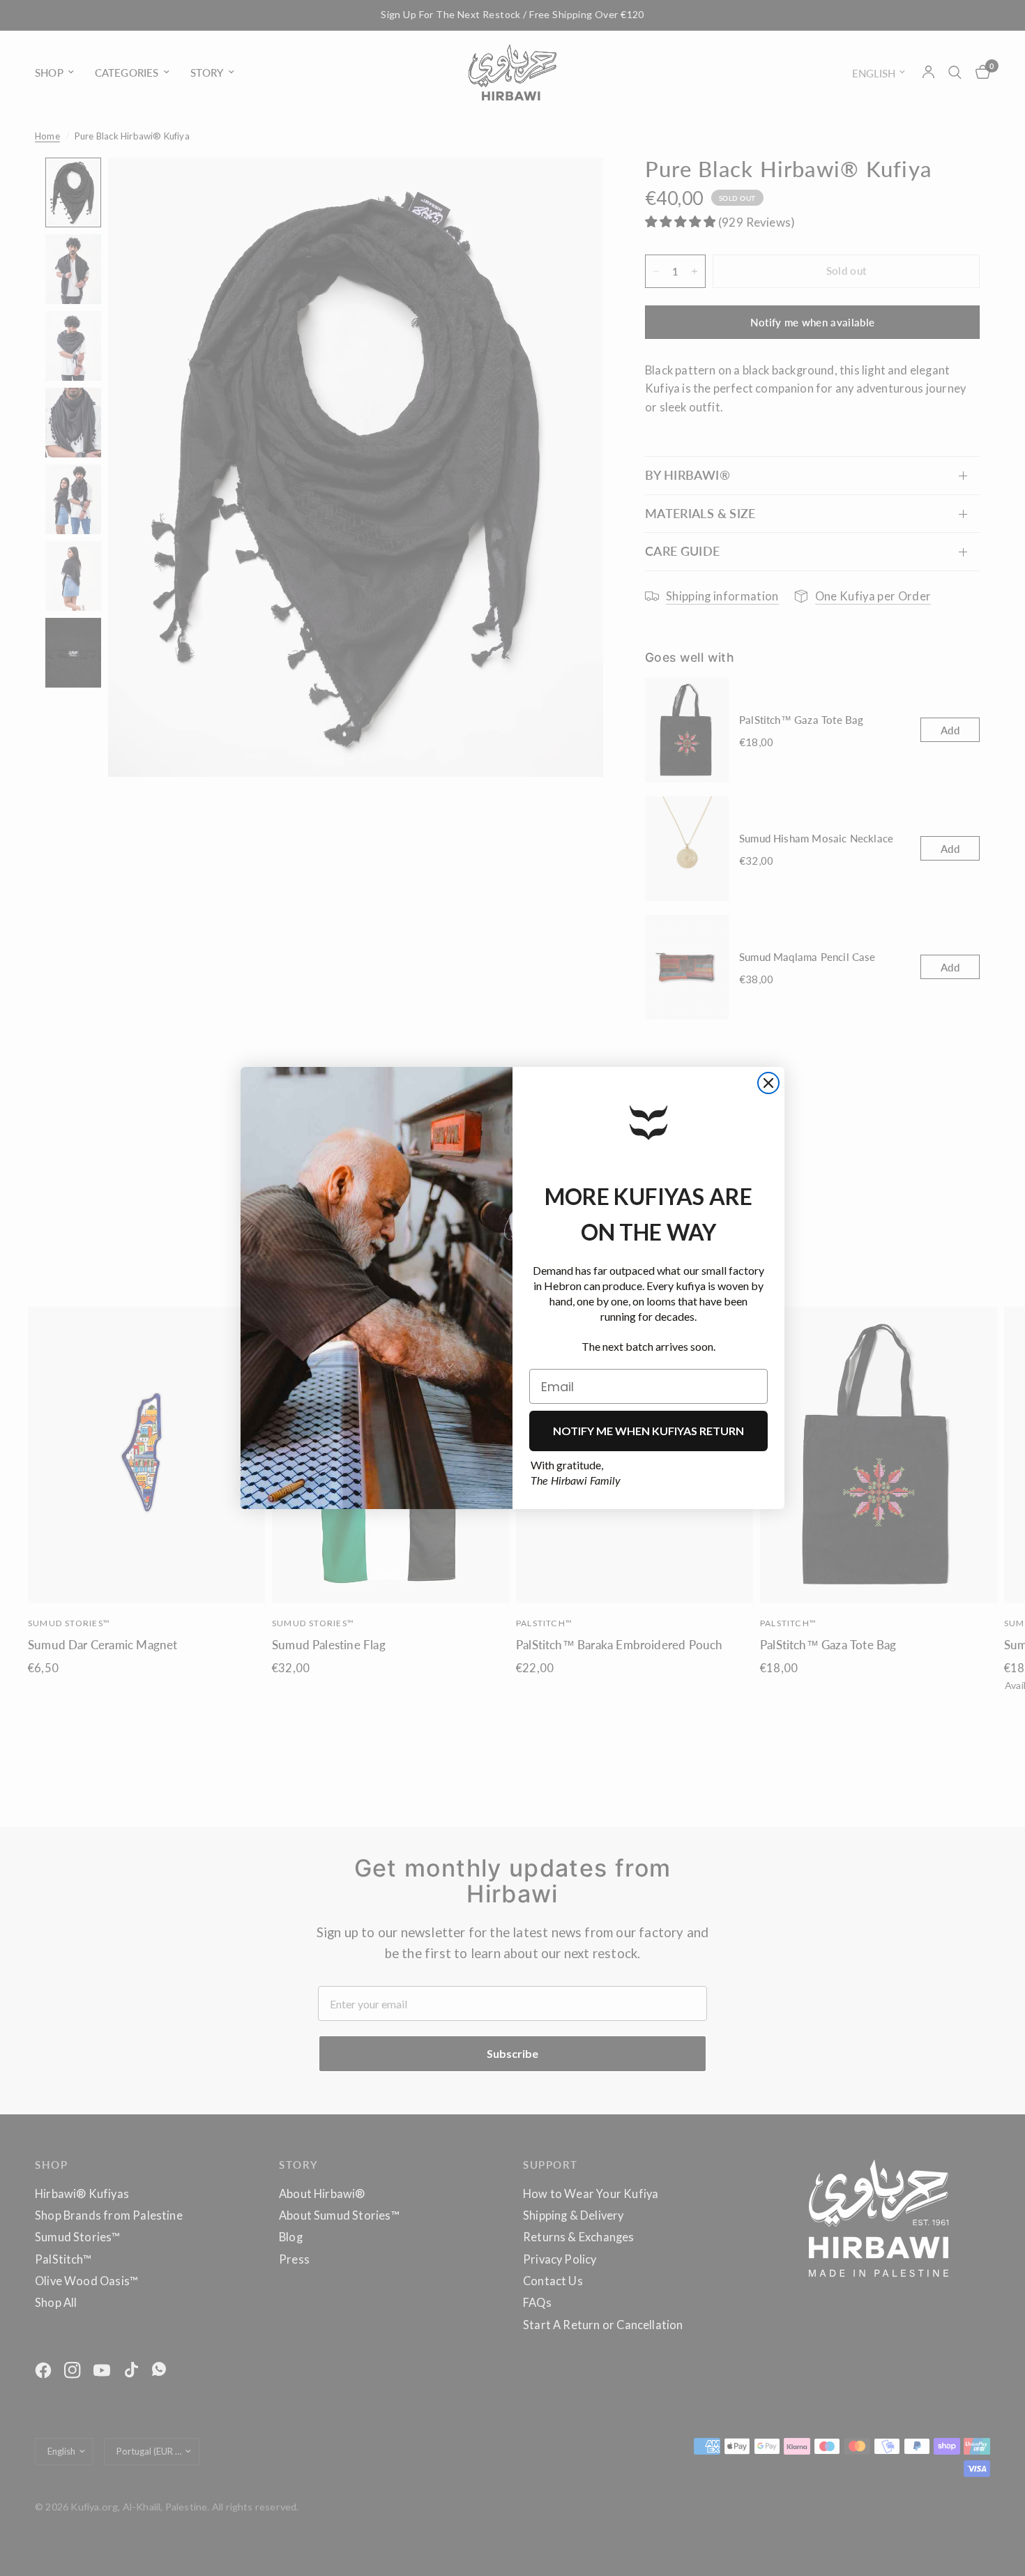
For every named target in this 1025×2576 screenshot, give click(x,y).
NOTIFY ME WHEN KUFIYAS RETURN (648, 1431)
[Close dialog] (768, 1083)
